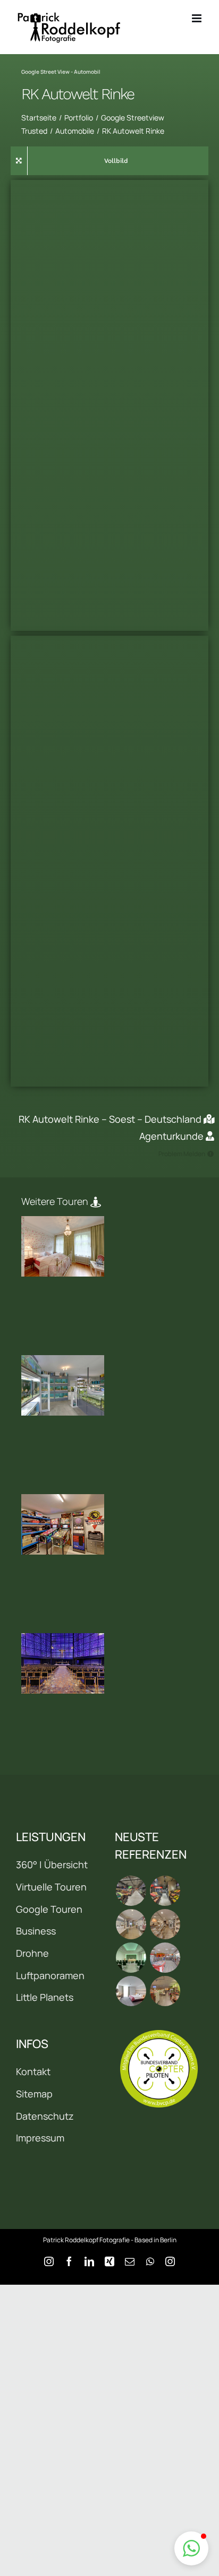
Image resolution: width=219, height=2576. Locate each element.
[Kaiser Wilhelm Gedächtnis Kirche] (63, 1663)
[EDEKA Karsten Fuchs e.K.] (165, 1991)
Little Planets (45, 1997)
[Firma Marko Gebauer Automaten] (63, 1524)
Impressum (40, 2138)
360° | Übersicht (52, 1864)
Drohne (32, 1953)
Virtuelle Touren (51, 1887)
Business (36, 1931)
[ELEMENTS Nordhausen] (131, 1924)
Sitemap (34, 2094)
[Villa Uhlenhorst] (63, 1246)
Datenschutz (45, 2116)
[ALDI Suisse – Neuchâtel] (165, 1891)
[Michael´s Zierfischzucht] (63, 1385)
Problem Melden (182, 1154)
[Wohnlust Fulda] (165, 1924)
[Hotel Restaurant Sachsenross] (131, 1991)
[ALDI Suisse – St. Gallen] (131, 1891)
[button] (191, 2548)
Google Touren (49, 1909)
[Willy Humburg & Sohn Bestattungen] (131, 1958)
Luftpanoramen (50, 1975)
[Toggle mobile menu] (197, 18)
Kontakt (33, 2071)
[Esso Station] (165, 1958)
